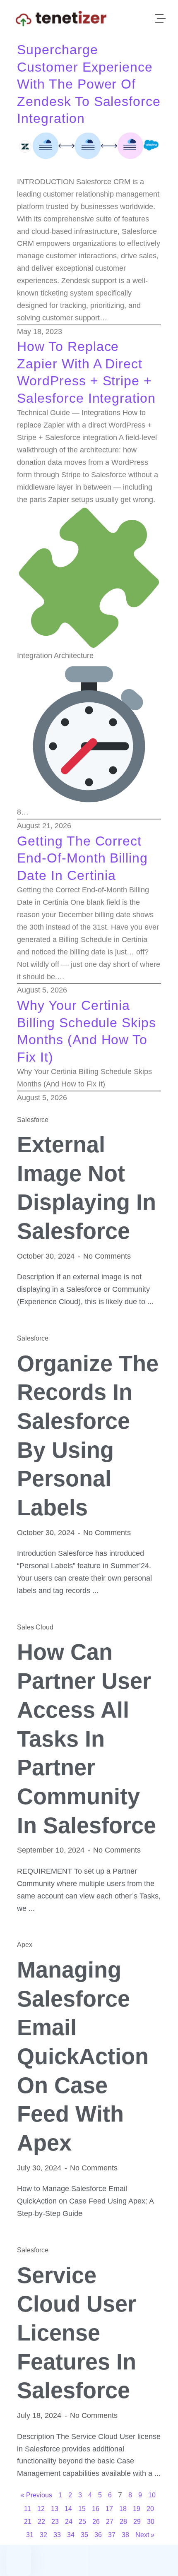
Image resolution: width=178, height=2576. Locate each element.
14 (68, 2509)
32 (43, 2535)
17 (109, 2509)
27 (110, 2522)
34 (71, 2535)
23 (55, 2522)
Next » (145, 2535)
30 (151, 2522)
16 (96, 2509)
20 (150, 2509)
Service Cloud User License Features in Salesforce (77, 2333)
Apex (25, 1945)
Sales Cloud (35, 1627)
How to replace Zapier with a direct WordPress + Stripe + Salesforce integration (86, 372)
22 (41, 2522)
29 (137, 2522)
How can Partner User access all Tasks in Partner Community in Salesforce (87, 1738)
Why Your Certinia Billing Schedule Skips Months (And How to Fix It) (87, 1031)
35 (84, 2535)
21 (28, 2522)
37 (112, 2535)
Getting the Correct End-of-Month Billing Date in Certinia (82, 858)
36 (98, 2535)
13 (55, 2509)
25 (82, 2522)
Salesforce (33, 1120)
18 (123, 2509)
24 (69, 2522)
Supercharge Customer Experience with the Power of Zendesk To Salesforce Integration (89, 84)
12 (41, 2509)
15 (82, 2509)
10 (152, 2495)
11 (28, 2509)
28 (123, 2522)
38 (125, 2535)
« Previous (36, 2495)
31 (30, 2535)
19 (137, 2509)
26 (96, 2522)
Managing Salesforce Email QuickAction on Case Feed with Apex (83, 2056)
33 (57, 2535)
